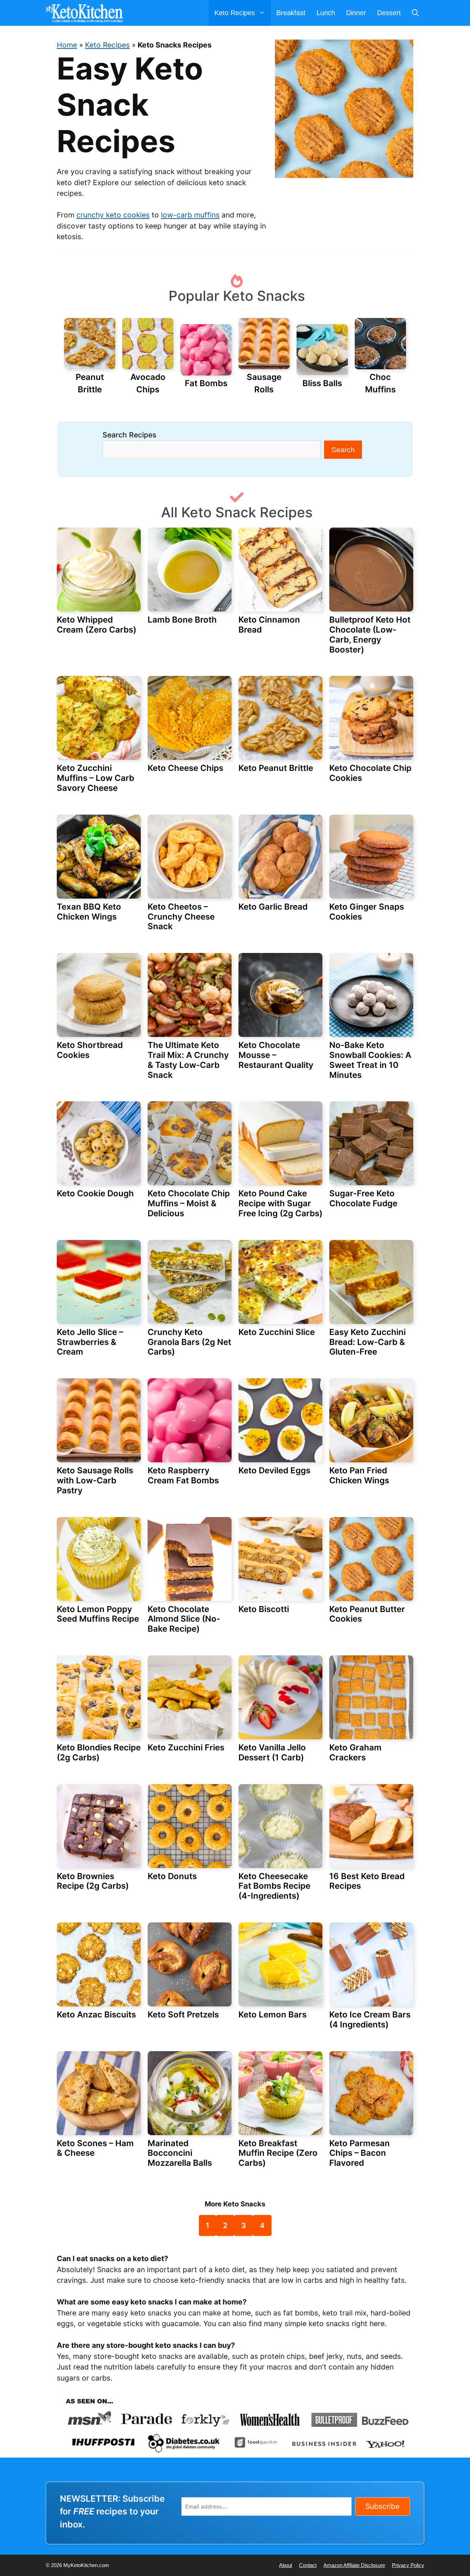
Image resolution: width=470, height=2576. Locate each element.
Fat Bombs (206, 383)
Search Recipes (129, 435)
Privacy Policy (408, 2565)
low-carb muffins (190, 215)
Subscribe (382, 2506)
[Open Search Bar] (415, 13)
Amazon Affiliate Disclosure (354, 2565)
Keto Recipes (107, 45)
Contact (308, 2565)
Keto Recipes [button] (235, 13)
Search (343, 450)
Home (67, 45)
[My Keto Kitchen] (86, 13)
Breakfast (291, 13)
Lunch (326, 13)
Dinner (356, 13)
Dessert (389, 13)
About (286, 2565)
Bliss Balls (322, 383)
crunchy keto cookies (113, 215)
